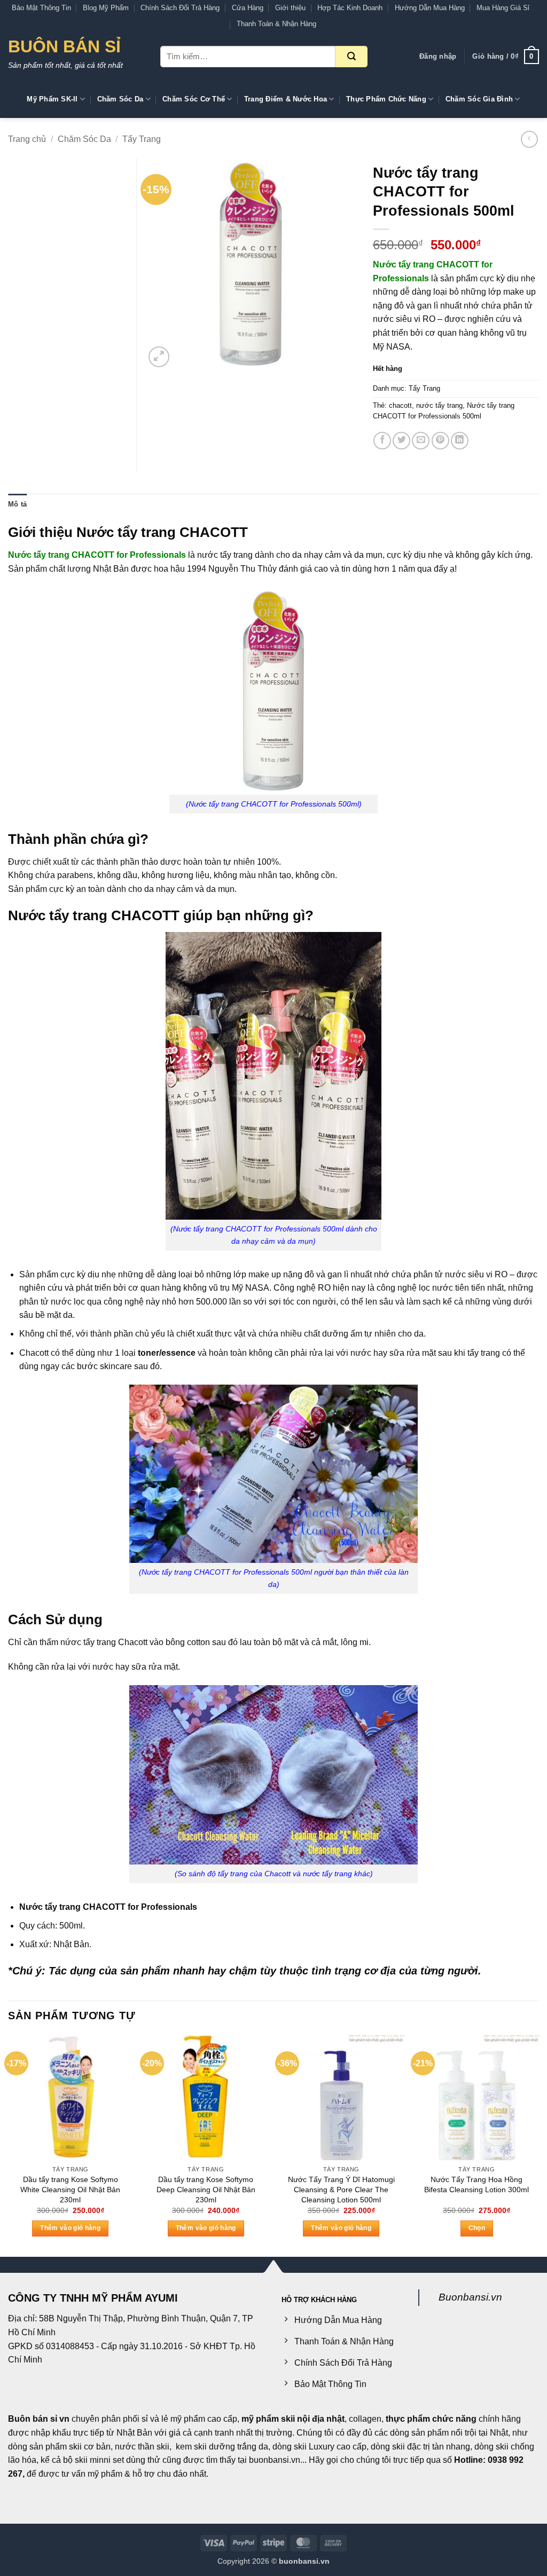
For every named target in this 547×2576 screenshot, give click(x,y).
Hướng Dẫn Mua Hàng (430, 8)
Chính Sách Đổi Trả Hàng (180, 8)
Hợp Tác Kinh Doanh (350, 8)
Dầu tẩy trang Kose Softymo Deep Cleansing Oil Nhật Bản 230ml (206, 2189)
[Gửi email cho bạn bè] (421, 441)
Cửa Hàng (248, 8)
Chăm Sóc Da (120, 99)
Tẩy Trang (142, 139)
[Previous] (9, 2145)
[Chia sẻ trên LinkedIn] (460, 441)
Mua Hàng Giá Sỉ (503, 8)
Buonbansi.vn (470, 2297)
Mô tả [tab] (17, 504)
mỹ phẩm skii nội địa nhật (293, 2419)
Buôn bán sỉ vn (39, 2419)
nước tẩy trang (439, 405)
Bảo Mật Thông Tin (41, 8)
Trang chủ (27, 139)
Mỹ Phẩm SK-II (52, 99)
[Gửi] (351, 57)
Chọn (477, 2228)
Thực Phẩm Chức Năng (386, 99)
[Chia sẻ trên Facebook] (382, 441)
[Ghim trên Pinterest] (440, 441)
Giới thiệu (290, 8)
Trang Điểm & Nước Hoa (286, 99)
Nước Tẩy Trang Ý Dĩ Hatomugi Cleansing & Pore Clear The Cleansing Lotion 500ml (341, 2189)
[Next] (538, 2145)
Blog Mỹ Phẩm (106, 8)
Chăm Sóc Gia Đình (479, 99)
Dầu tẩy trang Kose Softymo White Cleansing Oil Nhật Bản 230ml (70, 2189)
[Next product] (529, 139)
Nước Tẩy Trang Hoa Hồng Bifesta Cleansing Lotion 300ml (476, 2184)
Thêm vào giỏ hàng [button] (70, 2228)
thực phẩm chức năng (431, 2419)
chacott (400, 405)
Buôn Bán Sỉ (64, 46)
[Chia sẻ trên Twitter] (401, 441)
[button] (438, 57)
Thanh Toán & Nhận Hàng (276, 24)
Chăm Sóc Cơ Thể (194, 99)
